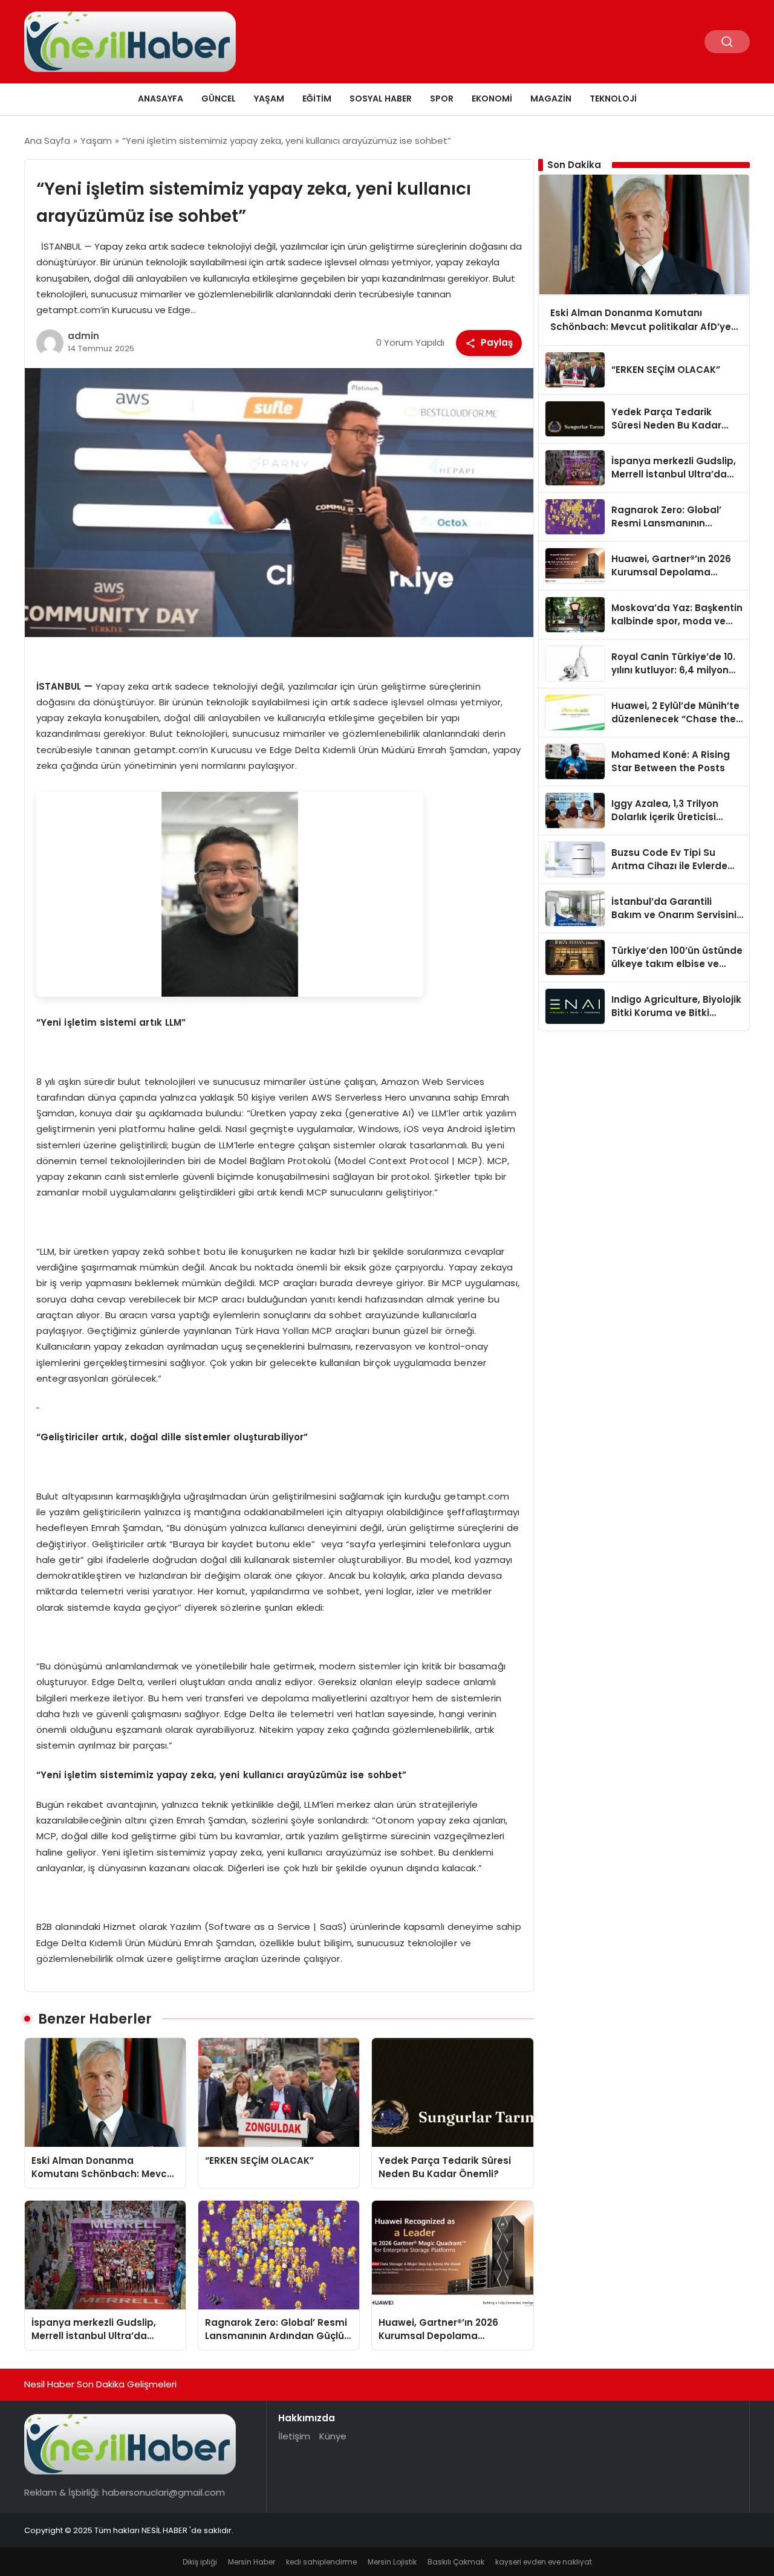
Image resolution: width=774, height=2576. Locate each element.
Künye (333, 2436)
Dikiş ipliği (200, 2562)
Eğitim (317, 99)
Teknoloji (613, 99)
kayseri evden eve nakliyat (544, 2562)
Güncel (219, 99)
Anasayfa (161, 99)
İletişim (294, 2436)
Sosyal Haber (381, 99)
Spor (442, 99)
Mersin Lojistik (392, 2562)
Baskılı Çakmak (456, 2562)
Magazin (551, 99)
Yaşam (269, 99)
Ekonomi (492, 99)
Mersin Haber (252, 2562)
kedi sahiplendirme (321, 2562)
